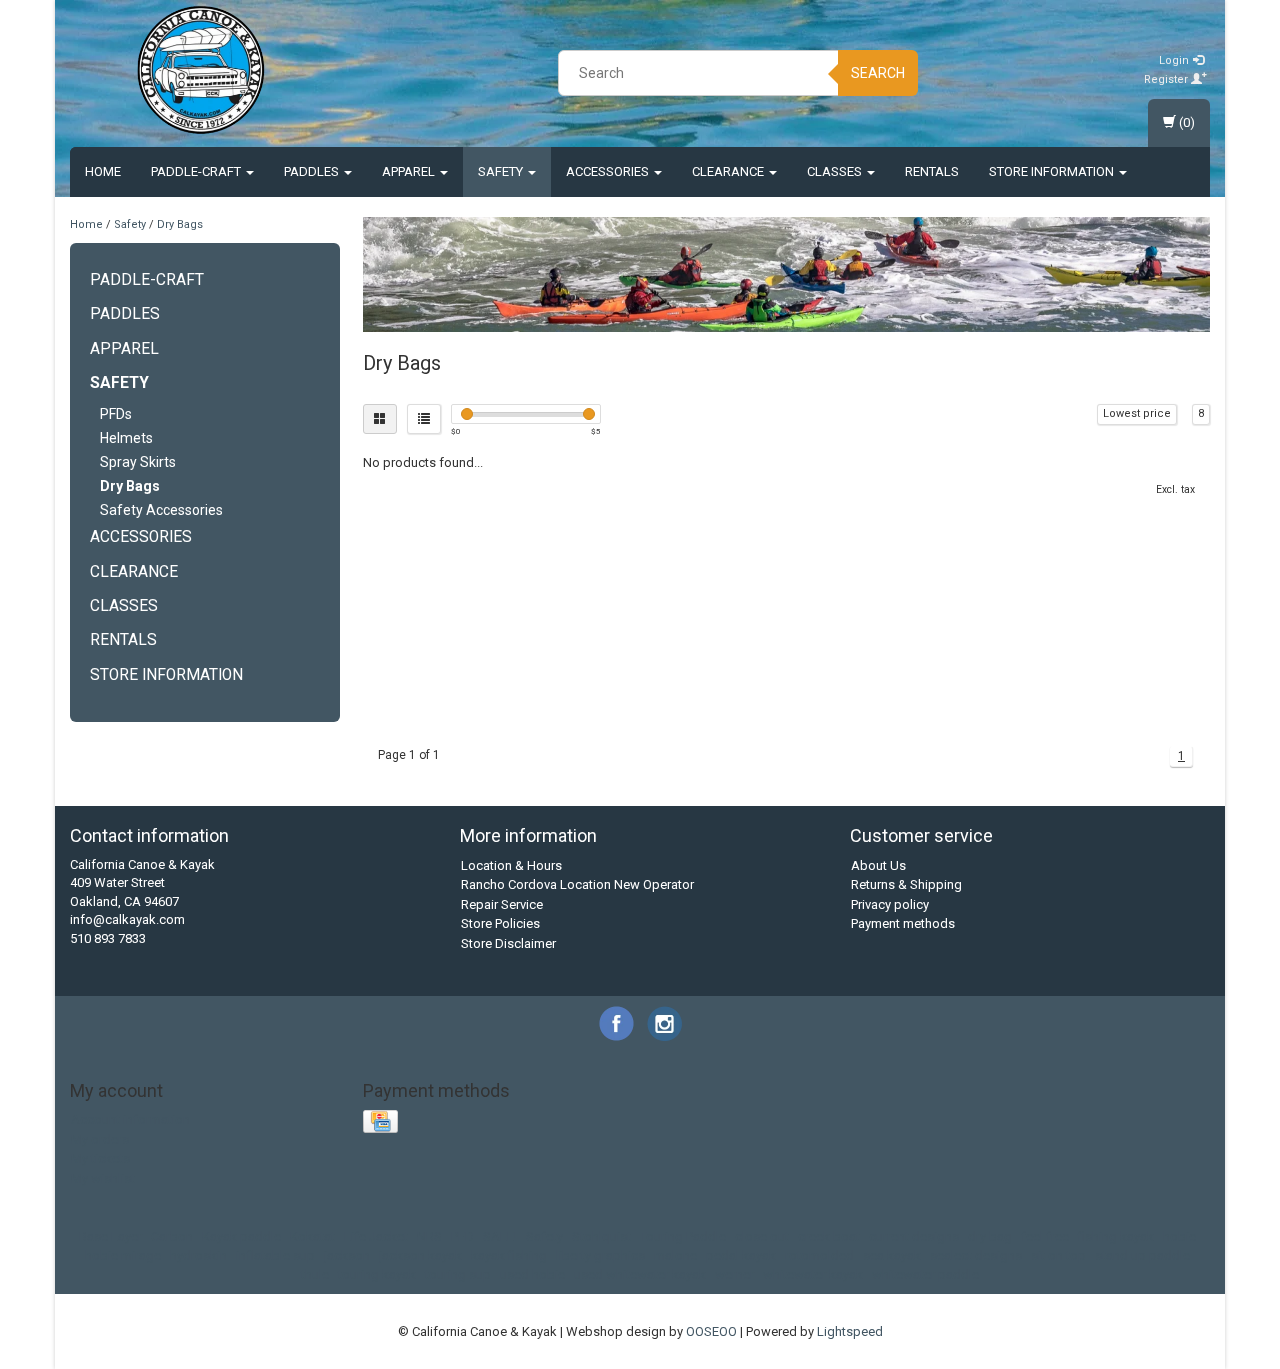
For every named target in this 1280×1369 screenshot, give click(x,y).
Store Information (1053, 171)
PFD (462, 1236)
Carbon (172, 1236)
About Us (878, 865)
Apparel (410, 171)
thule (315, 1274)
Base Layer (110, 1236)
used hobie (532, 1274)
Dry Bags (180, 224)
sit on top (1058, 1255)
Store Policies (500, 923)
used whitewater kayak (640, 1274)
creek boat (829, 1236)
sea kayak (892, 1255)
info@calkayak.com (127, 919)
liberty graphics (600, 1255)
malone (675, 1255)
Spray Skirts (138, 462)
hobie (1179, 1236)
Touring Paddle (683, 1236)
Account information (130, 1119)
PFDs (116, 414)
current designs (914, 1236)
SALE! (500, 1236)
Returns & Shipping (906, 884)
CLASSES (836, 171)
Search (878, 73)
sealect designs (976, 1255)
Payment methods (903, 923)
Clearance (729, 171)
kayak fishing (509, 1255)
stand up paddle (1142, 1255)
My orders (100, 1139)
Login (1175, 60)
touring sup (458, 1274)
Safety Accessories (161, 510)
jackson (347, 1255)
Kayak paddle (241, 1236)
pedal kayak (741, 1255)
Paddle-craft (197, 171)
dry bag (990, 1236)
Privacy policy (890, 904)
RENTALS (932, 171)
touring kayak (377, 1274)
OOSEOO (711, 1331)
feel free (1045, 1236)
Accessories (609, 171)
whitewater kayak (813, 1274)
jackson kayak (420, 1255)
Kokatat (312, 1236)
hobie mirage (123, 1255)
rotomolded (819, 1255)
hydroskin (198, 1255)
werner (734, 1274)
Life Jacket (376, 1236)
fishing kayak (1116, 1236)
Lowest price (1137, 413)
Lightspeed (850, 1331)
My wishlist (103, 1178)
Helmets (126, 438)
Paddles (313, 171)
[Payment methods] (382, 1122)
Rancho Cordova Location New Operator (577, 884)
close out (762, 1236)
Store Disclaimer (508, 943)
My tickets (100, 1158)
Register (1167, 79)
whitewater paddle (925, 1274)
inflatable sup (275, 1255)
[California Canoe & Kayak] (201, 70)
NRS (429, 1236)
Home (103, 171)
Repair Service (502, 904)
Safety (502, 171)
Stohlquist (601, 1236)
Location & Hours (511, 865)
